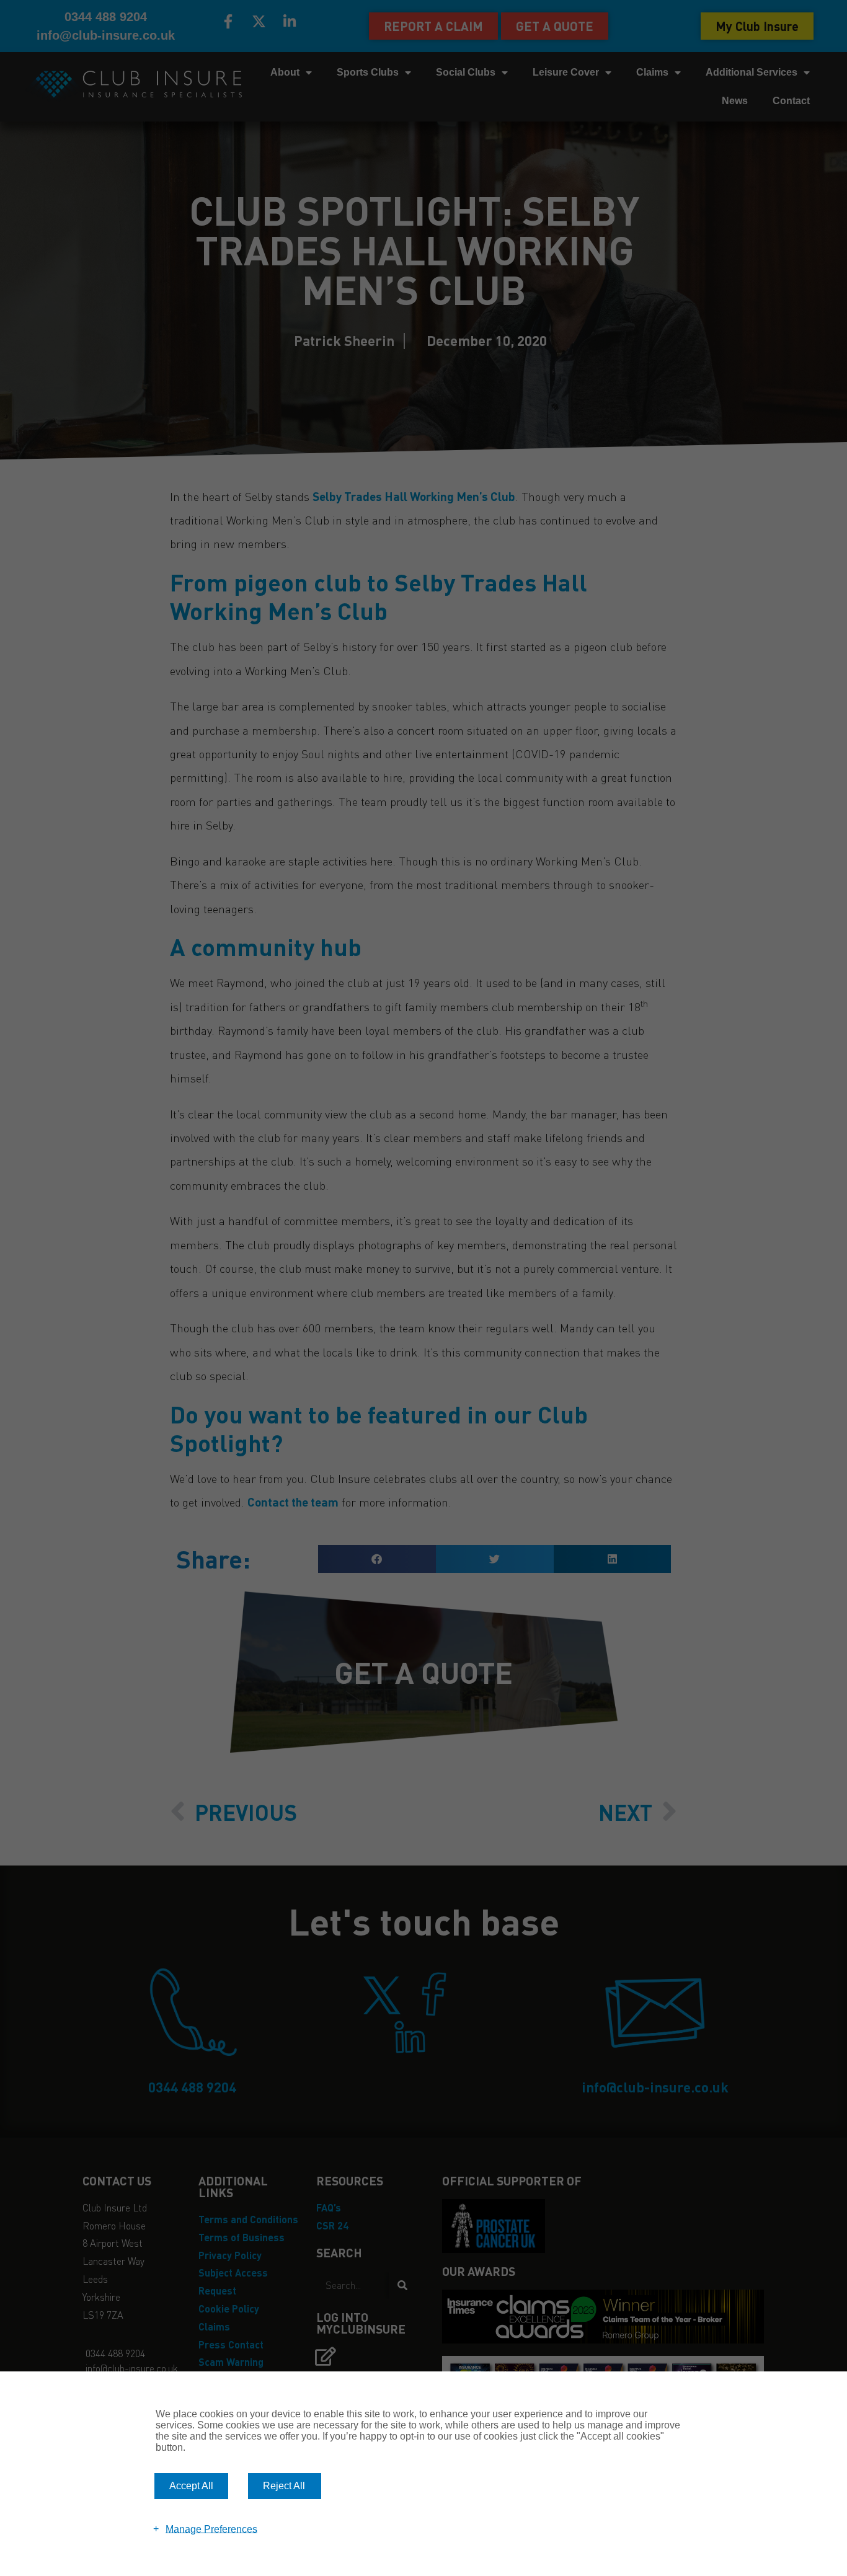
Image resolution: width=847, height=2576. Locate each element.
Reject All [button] (284, 2486)
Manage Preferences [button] (211, 2529)
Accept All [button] (191, 2486)
